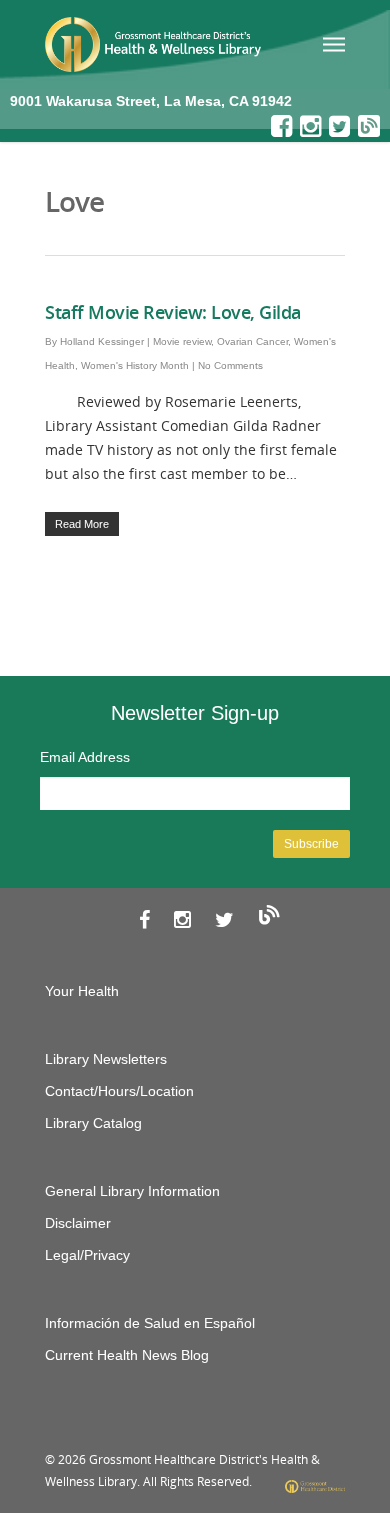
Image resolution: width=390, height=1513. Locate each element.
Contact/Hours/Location (119, 1091)
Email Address (85, 757)
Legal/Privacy (87, 1255)
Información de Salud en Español (150, 1323)
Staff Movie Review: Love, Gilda (173, 312)
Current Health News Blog (127, 1355)
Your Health (82, 991)
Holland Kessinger (102, 341)
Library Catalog (93, 1123)
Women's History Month (135, 365)
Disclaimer (78, 1223)
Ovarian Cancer (252, 341)
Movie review (182, 341)
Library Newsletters (106, 1059)
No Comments (230, 365)
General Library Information (132, 1191)
